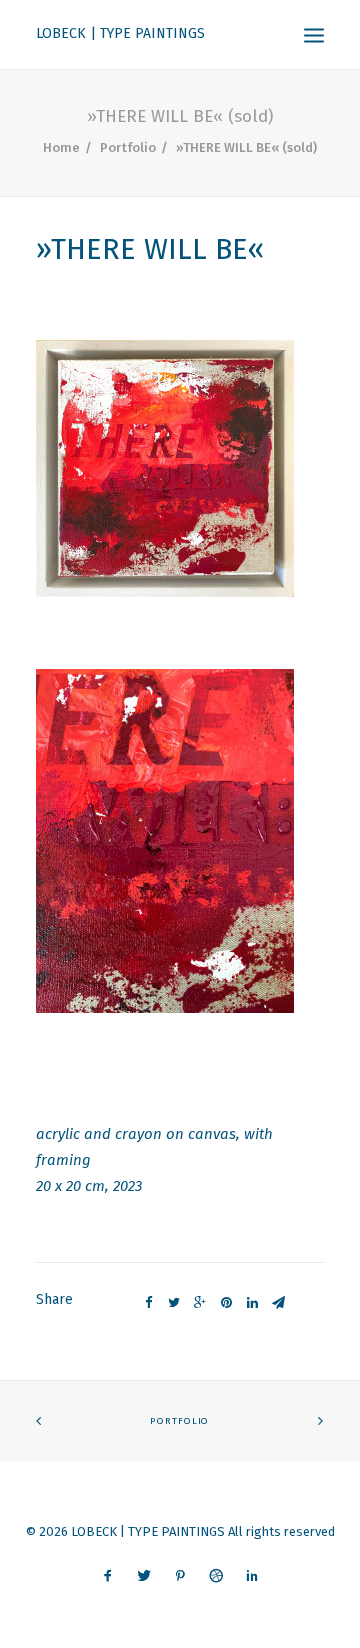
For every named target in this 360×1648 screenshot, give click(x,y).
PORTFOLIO (179, 1421)
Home (61, 147)
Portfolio (128, 147)
